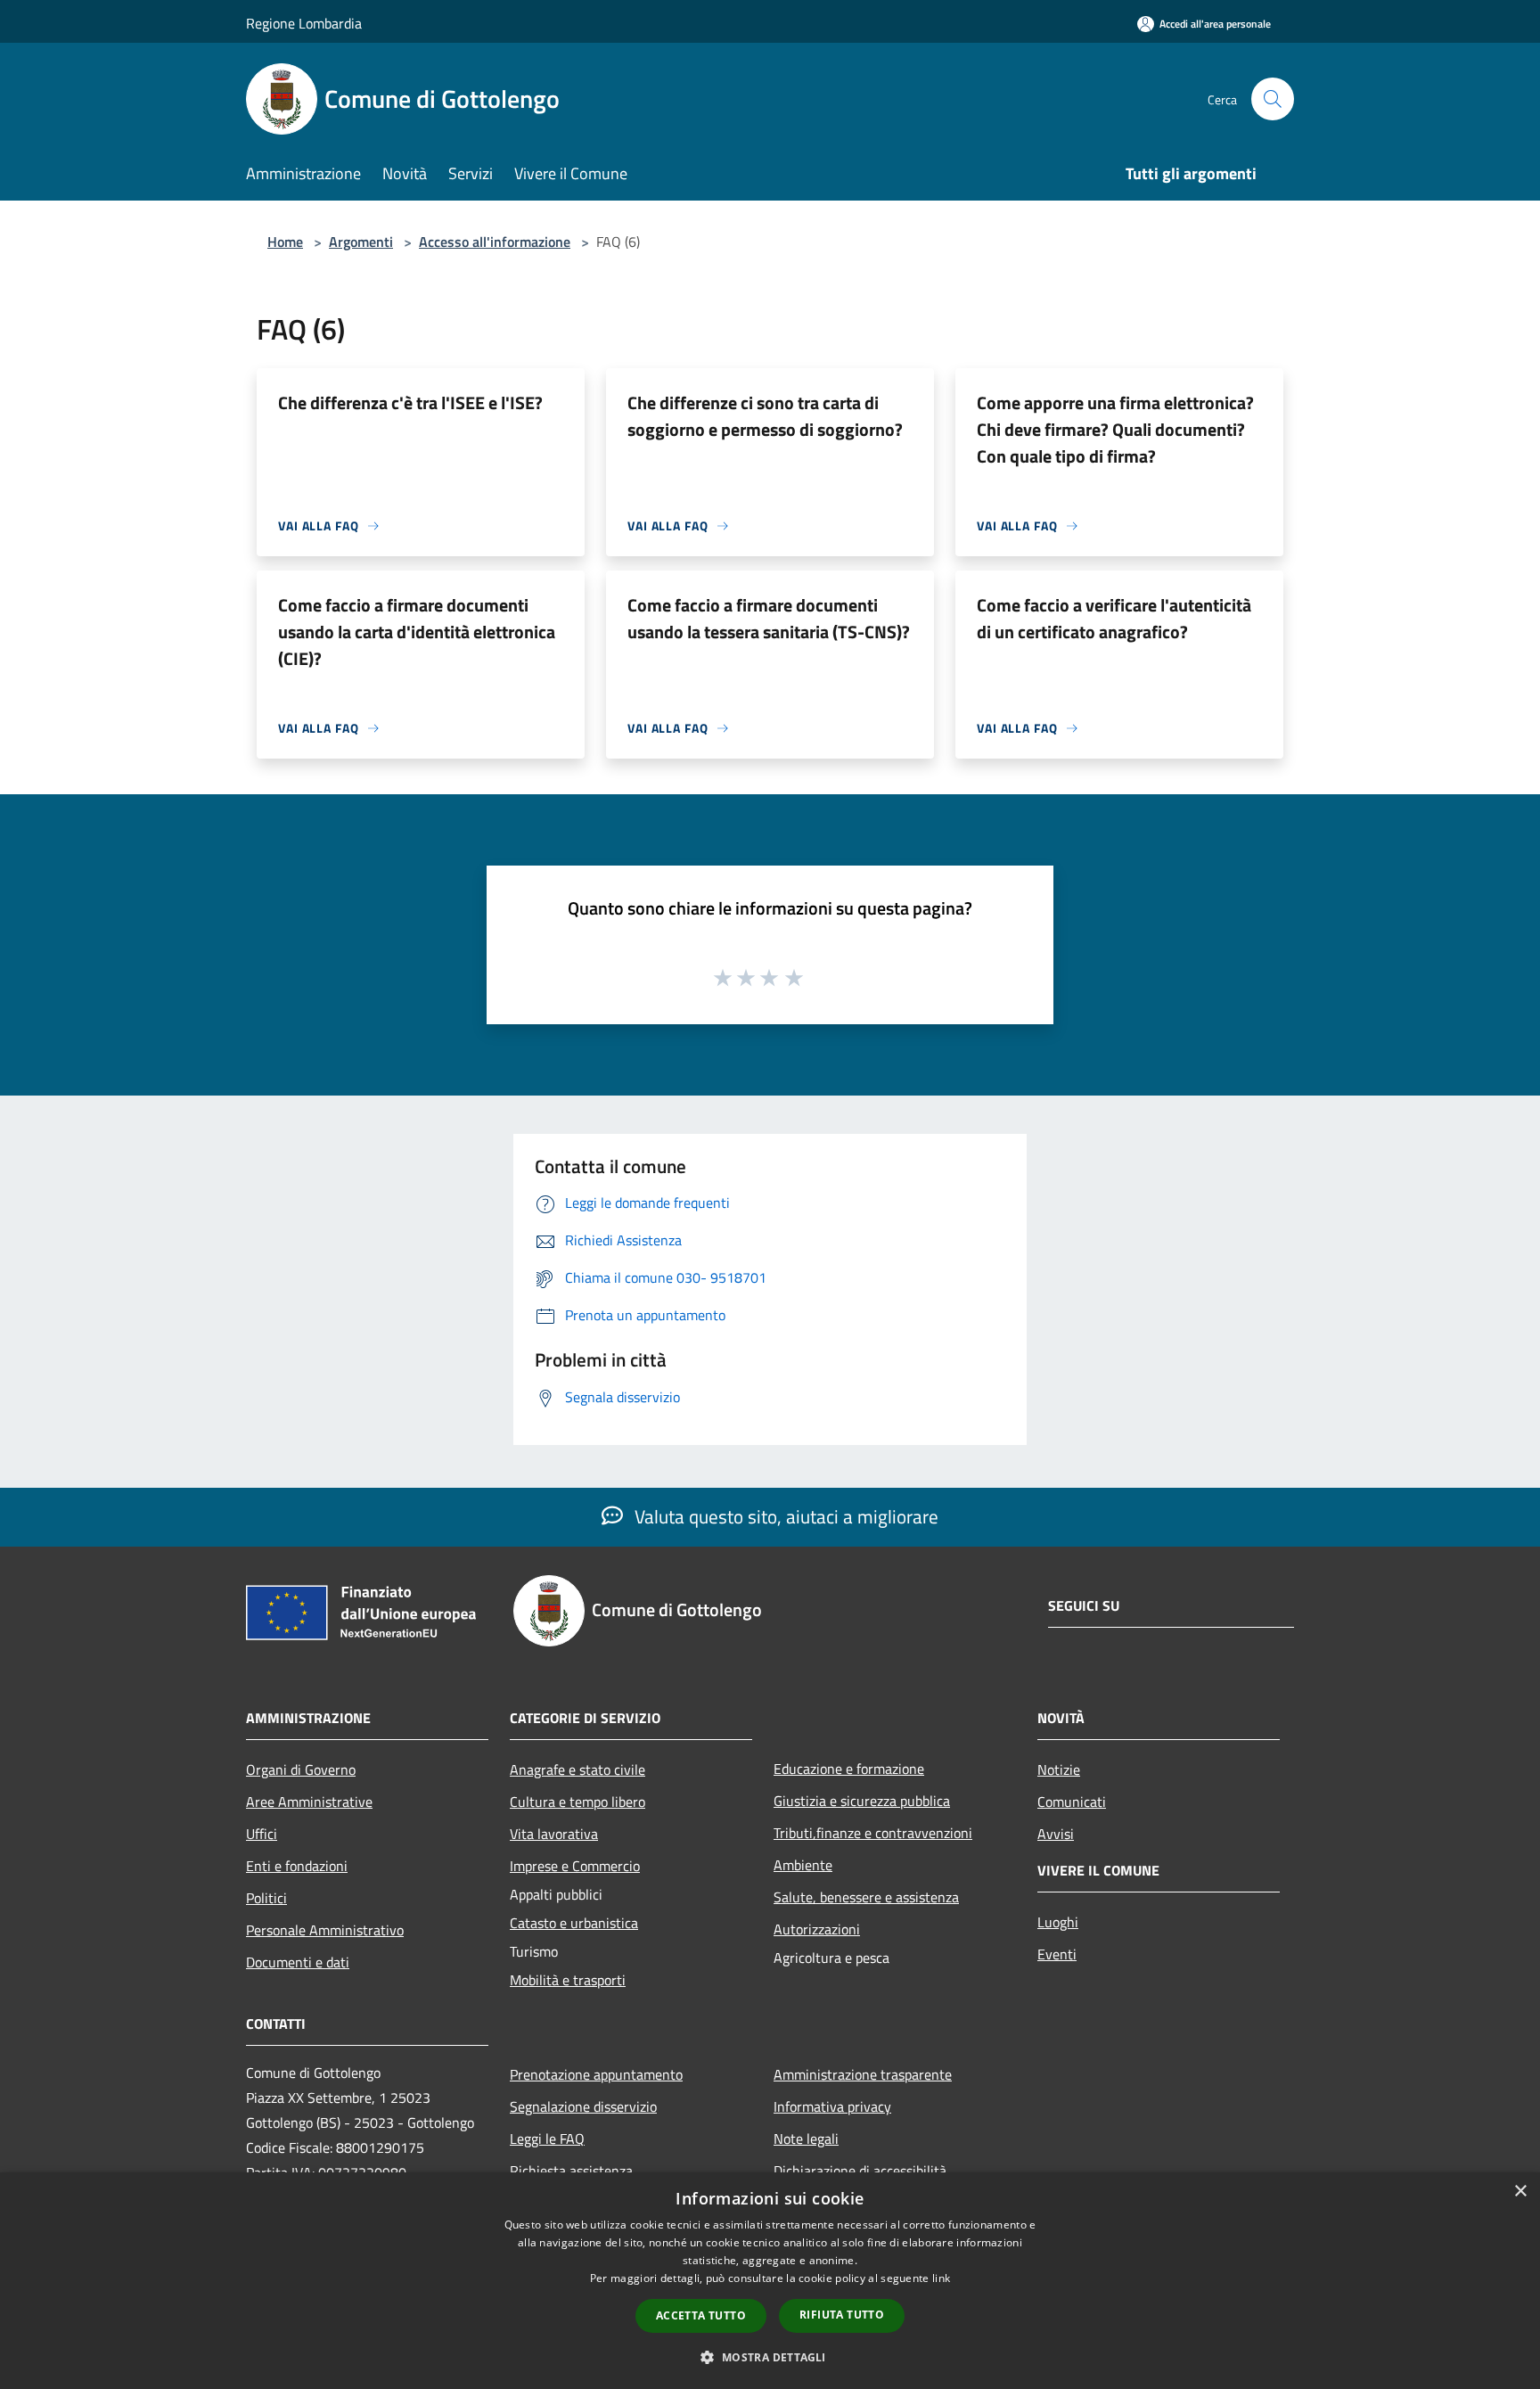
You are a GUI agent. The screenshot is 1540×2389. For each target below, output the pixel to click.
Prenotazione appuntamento (596, 2074)
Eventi (1057, 1954)
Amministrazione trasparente (863, 2074)
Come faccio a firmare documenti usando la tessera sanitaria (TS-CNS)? (769, 618)
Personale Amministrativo (325, 1930)
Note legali (806, 2139)
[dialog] (770, 2281)
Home (285, 242)
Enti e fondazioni (297, 1866)
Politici (266, 1898)
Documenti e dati (298, 1962)
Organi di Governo (301, 1769)
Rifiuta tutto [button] (842, 2315)
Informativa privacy (832, 2106)
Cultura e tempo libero (577, 1802)
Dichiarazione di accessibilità (860, 2171)
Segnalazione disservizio (583, 2106)
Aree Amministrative (309, 1802)
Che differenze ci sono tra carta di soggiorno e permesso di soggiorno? (765, 416)
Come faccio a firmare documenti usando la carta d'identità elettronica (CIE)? (417, 632)
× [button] (1520, 2192)
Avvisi (1056, 1834)
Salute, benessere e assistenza (866, 1897)
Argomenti (361, 242)
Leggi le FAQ (547, 2139)
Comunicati (1072, 1802)
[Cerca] (1273, 99)
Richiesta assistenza (571, 2171)
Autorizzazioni (817, 1929)
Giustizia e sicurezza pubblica (862, 1801)
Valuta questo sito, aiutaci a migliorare (784, 1516)
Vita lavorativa (554, 1834)
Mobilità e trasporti (568, 1980)
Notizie (1059, 1769)
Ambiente (803, 1865)
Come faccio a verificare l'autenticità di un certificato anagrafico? (1114, 618)
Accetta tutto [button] (701, 2315)
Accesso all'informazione (495, 242)
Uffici (262, 1834)
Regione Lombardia (304, 23)
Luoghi (1058, 1922)
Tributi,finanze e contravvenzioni (873, 1833)
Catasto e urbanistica (574, 1923)
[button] (770, 2357)
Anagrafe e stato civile (577, 1769)
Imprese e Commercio (575, 1866)
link (941, 2278)
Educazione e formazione (849, 1769)
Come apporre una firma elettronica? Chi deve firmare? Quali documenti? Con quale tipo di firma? (1115, 429)
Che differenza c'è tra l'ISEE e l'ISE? (410, 402)
